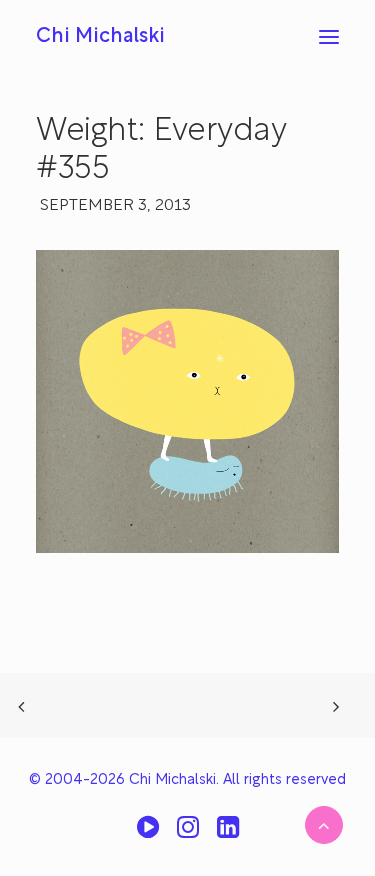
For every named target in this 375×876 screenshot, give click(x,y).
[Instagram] (188, 834)
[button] (329, 37)
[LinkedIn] (228, 834)
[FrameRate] (148, 834)
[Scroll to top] (324, 825)
